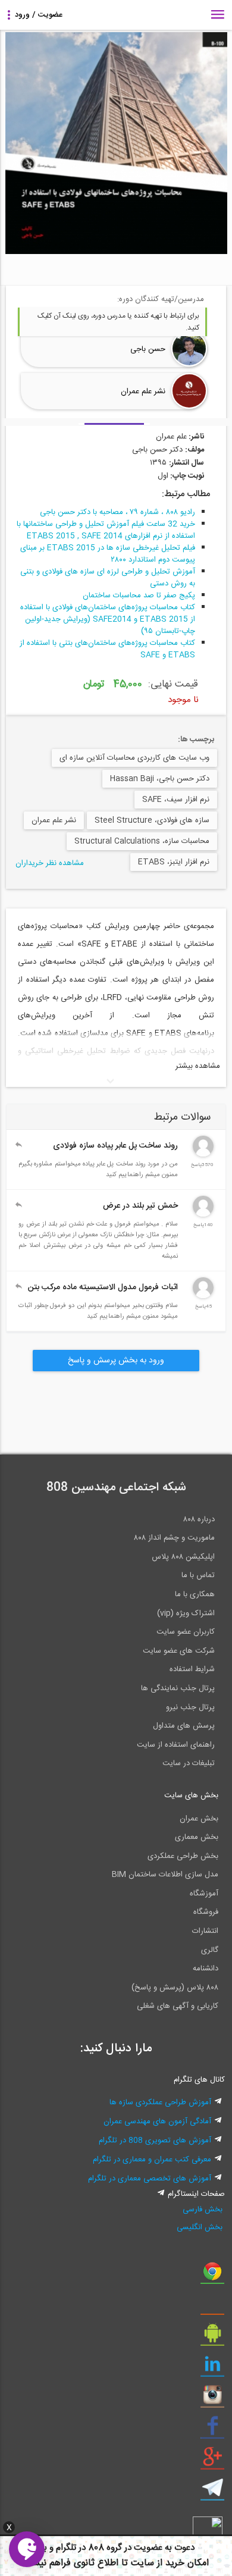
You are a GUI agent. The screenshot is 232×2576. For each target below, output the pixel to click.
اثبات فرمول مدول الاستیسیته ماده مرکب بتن (103, 1287)
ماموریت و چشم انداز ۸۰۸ (174, 1538)
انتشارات (205, 1931)
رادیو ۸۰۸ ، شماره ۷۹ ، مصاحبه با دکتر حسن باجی (117, 512)
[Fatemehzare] (203, 1296)
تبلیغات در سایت (189, 1763)
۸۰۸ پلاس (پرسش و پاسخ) (175, 1988)
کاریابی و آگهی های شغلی (178, 2006)
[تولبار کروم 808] (212, 2276)
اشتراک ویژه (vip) (186, 1613)
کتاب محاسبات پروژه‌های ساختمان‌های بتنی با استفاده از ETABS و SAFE (107, 649)
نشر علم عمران (143, 391)
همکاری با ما (195, 1594)
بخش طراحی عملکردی (183, 1856)
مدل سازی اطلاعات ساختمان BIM (165, 1875)
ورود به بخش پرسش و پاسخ (116, 1361)
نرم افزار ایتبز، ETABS (174, 862)
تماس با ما (198, 1575)
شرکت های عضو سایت (179, 1651)
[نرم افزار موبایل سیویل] (212, 2337)
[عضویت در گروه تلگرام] (212, 2492)
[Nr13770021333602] (203, 1155)
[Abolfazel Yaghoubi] (203, 1215)
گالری (210, 1950)
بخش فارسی (203, 2210)
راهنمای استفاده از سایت (176, 1745)
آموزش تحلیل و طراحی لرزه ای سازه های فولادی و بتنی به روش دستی (108, 578)
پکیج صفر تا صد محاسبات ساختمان (139, 596)
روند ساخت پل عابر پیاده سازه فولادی (115, 1146)
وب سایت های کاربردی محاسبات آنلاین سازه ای (134, 758)
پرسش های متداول (184, 1726)
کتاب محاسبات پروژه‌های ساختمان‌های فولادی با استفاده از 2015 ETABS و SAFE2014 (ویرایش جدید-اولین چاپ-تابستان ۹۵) (108, 619)
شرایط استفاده (192, 1669)
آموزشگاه (204, 1894)
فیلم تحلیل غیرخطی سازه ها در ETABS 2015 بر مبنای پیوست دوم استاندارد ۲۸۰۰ (108, 554)
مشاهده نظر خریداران (50, 863)
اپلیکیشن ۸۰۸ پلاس (183, 1557)
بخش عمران (199, 1819)
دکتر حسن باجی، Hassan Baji (160, 779)
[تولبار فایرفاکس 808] (212, 2307)
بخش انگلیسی (200, 2227)
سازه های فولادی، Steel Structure (152, 820)
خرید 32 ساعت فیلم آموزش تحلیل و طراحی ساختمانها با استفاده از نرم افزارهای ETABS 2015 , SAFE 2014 (106, 530)
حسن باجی (148, 349)
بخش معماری (197, 1837)
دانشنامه (206, 1969)
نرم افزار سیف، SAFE (176, 800)
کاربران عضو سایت (186, 1632)
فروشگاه (206, 1912)
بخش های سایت (191, 1795)
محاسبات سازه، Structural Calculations (142, 841)
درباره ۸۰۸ (199, 1519)
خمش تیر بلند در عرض (140, 1206)
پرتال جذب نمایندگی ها (178, 1688)
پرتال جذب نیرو (190, 1707)
